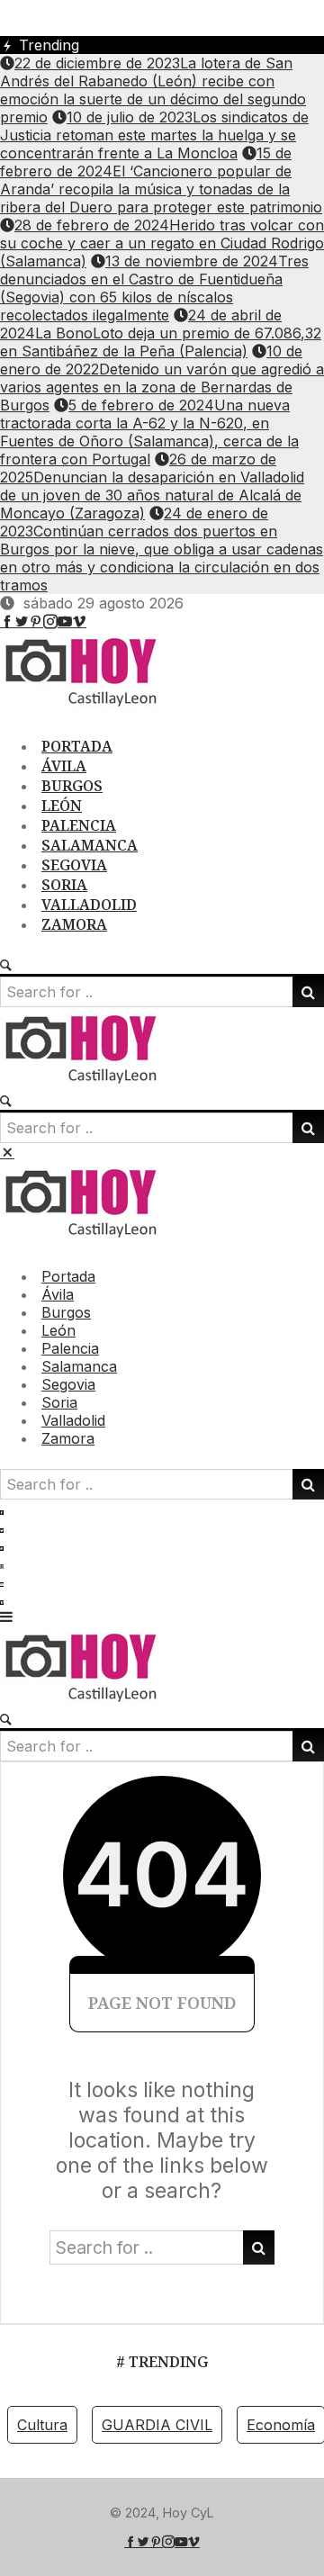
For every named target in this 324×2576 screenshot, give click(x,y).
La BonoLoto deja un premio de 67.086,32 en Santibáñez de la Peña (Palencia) (161, 333)
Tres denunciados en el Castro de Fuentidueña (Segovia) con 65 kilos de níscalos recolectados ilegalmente (154, 288)
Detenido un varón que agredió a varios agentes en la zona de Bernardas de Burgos (162, 378)
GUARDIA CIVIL (157, 2425)
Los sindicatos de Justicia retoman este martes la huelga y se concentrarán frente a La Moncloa (154, 135)
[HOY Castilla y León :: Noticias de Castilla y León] (90, 706)
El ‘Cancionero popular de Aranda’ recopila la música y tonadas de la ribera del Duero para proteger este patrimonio (161, 180)
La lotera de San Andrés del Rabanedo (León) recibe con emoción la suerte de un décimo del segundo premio (153, 90)
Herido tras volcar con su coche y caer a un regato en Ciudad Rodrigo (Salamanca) (162, 243)
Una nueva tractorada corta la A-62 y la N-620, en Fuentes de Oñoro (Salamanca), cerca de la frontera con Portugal (149, 432)
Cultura (42, 2425)
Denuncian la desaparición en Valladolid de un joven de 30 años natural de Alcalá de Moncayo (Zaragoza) (152, 486)
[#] (7, 621)
